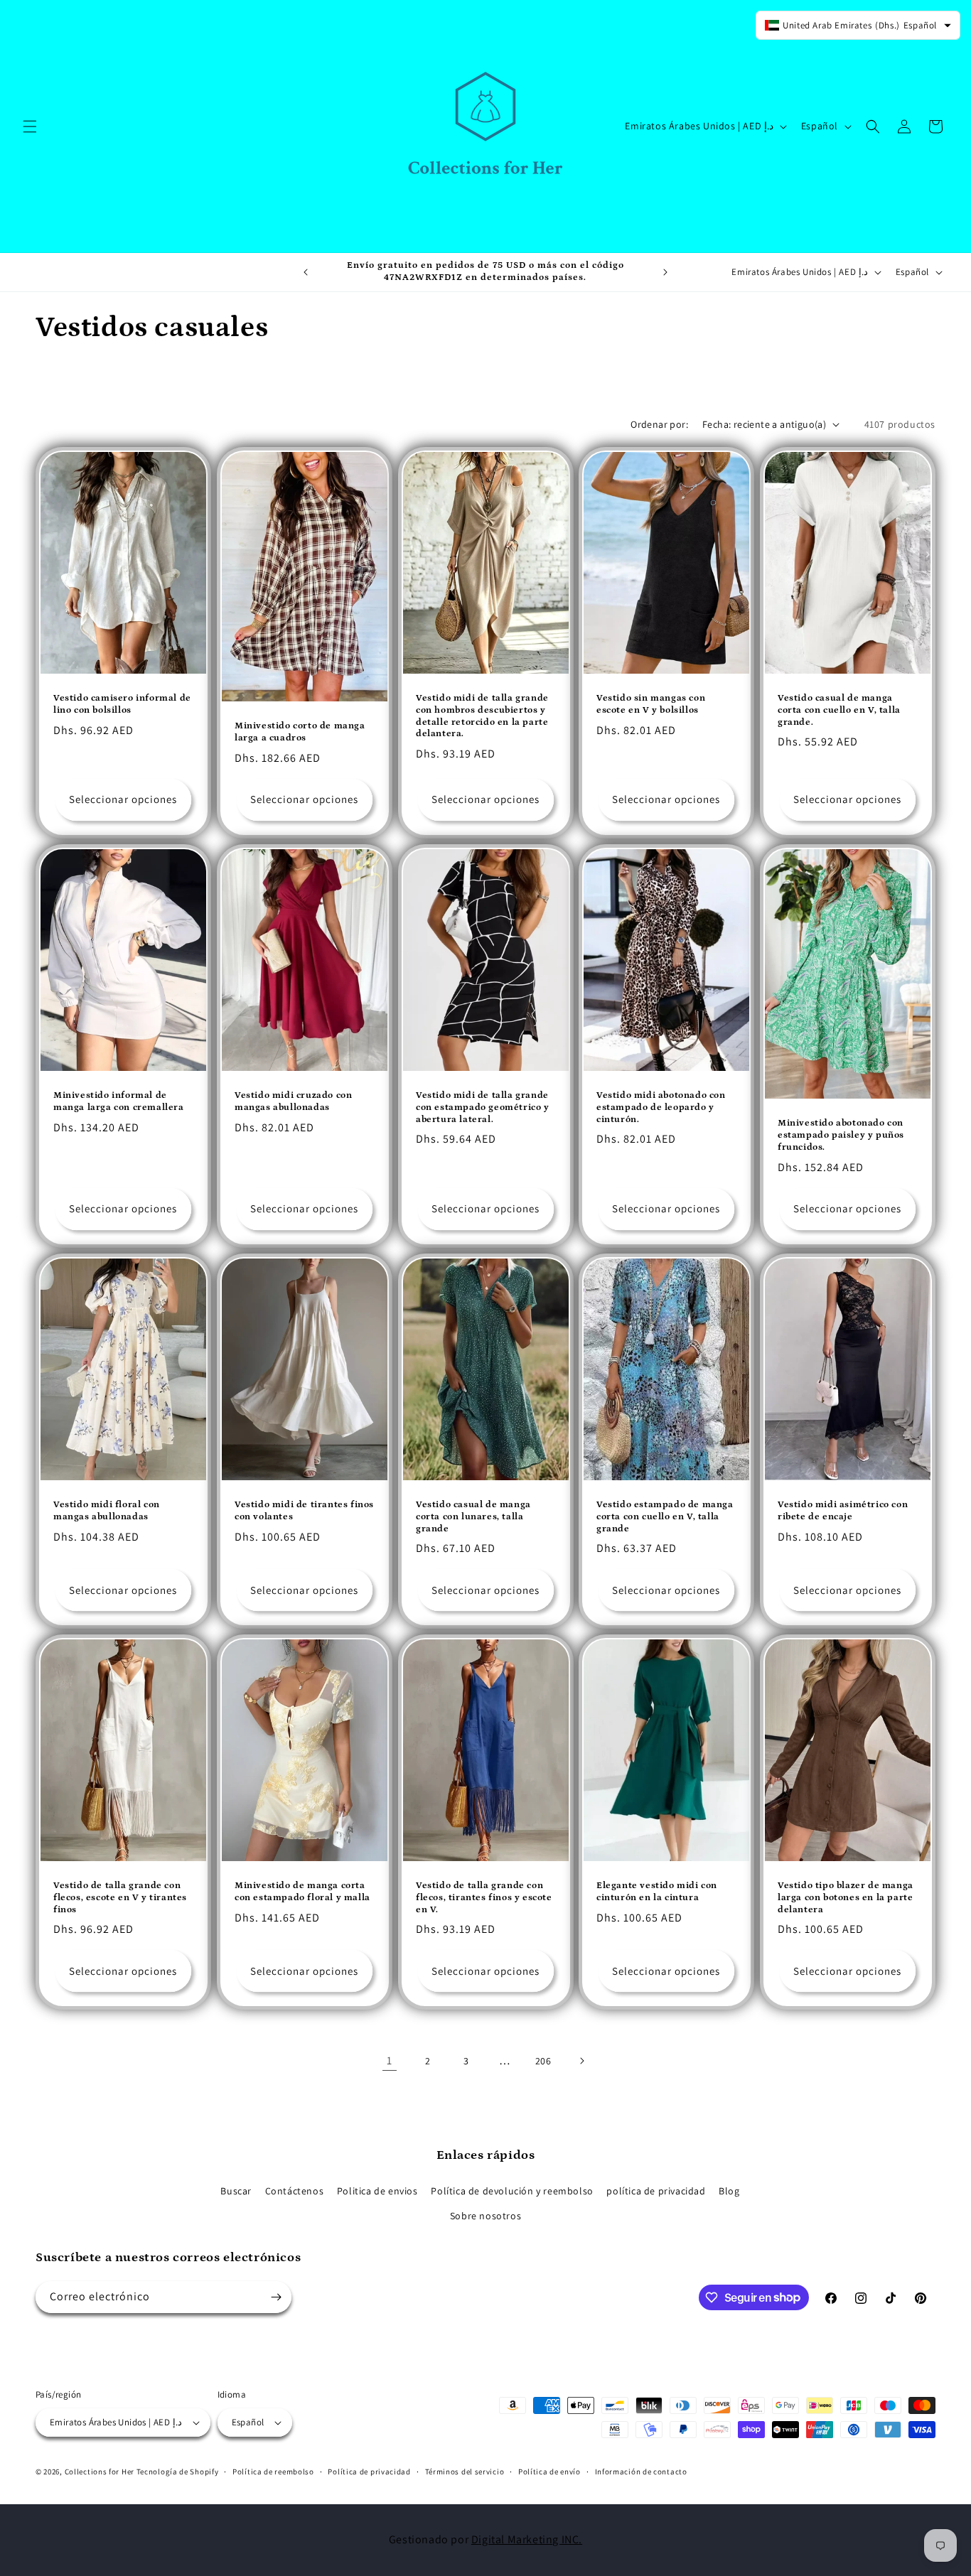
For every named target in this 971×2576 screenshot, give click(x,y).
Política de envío (549, 2472)
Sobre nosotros (485, 2216)
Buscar (236, 2191)
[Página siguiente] (581, 2061)
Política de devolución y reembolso (512, 2191)
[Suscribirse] (276, 2297)
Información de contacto (641, 2472)
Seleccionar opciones (123, 799)
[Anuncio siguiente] (665, 272)
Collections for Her (101, 2472)
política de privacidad (656, 2191)
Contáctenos (295, 2191)
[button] (30, 126)
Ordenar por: (659, 424)
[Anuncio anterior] (306, 272)
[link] (390, 2061)
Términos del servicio (465, 2472)
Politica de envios (377, 2191)
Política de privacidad (369, 2472)
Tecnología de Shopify (178, 2472)
